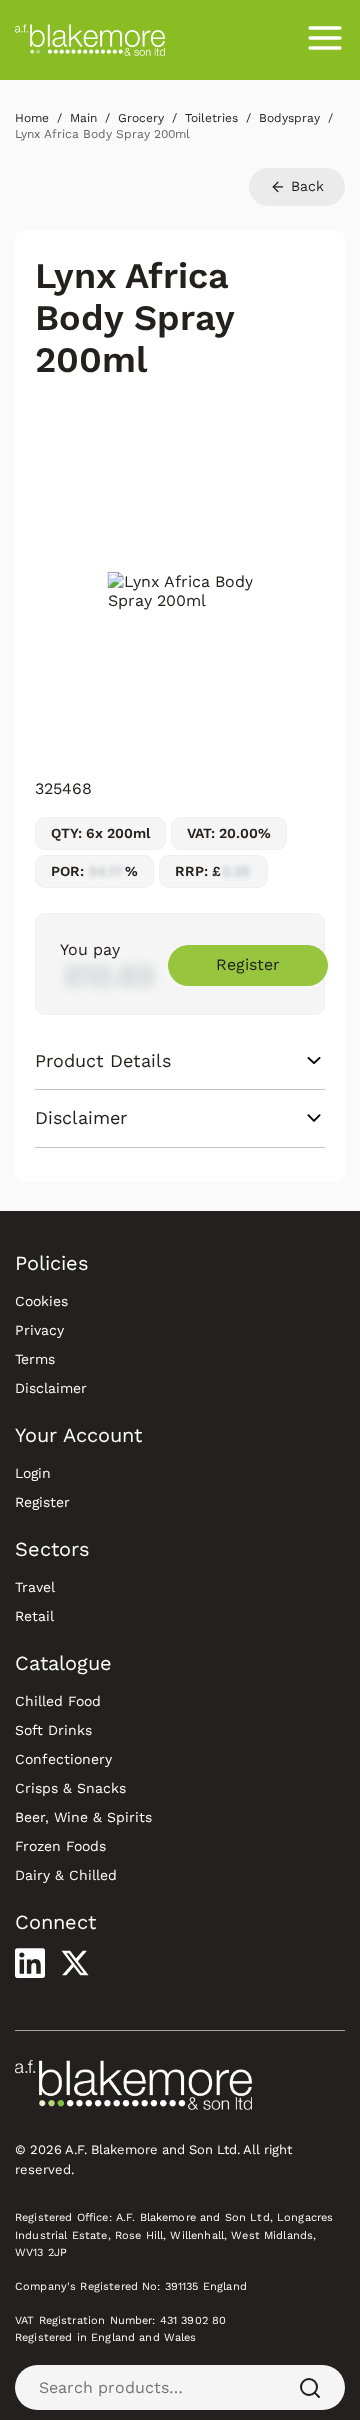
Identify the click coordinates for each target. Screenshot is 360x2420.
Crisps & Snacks (70, 1788)
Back (305, 186)
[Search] (310, 2387)
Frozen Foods (60, 1846)
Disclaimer (51, 1388)
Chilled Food (58, 1701)
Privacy (39, 1330)
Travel (35, 1587)
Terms (35, 1359)
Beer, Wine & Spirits (83, 1817)
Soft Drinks (53, 1730)
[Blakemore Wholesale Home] (90, 40)
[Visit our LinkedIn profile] (30, 1963)
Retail (34, 1616)
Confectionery (63, 1759)
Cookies (41, 1301)
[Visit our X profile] (75, 1963)
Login (33, 1473)
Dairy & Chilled (66, 1875)
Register (248, 964)
